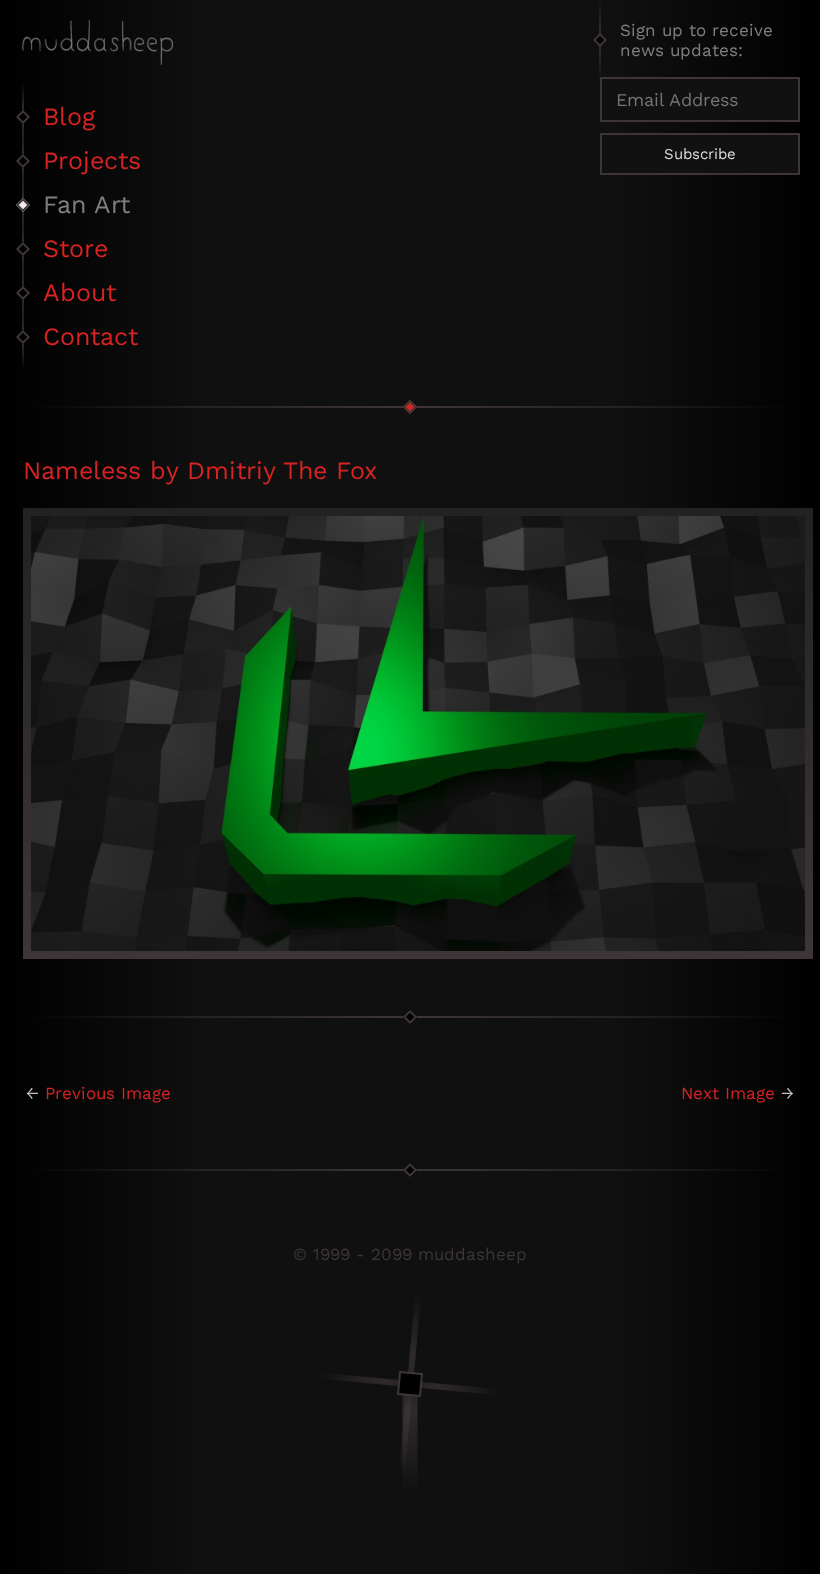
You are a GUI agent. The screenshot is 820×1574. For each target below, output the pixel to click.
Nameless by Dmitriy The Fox (200, 470)
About (79, 292)
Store (75, 248)
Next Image (728, 1093)
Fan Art (86, 204)
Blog (69, 116)
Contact (90, 336)
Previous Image (108, 1093)
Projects (92, 160)
